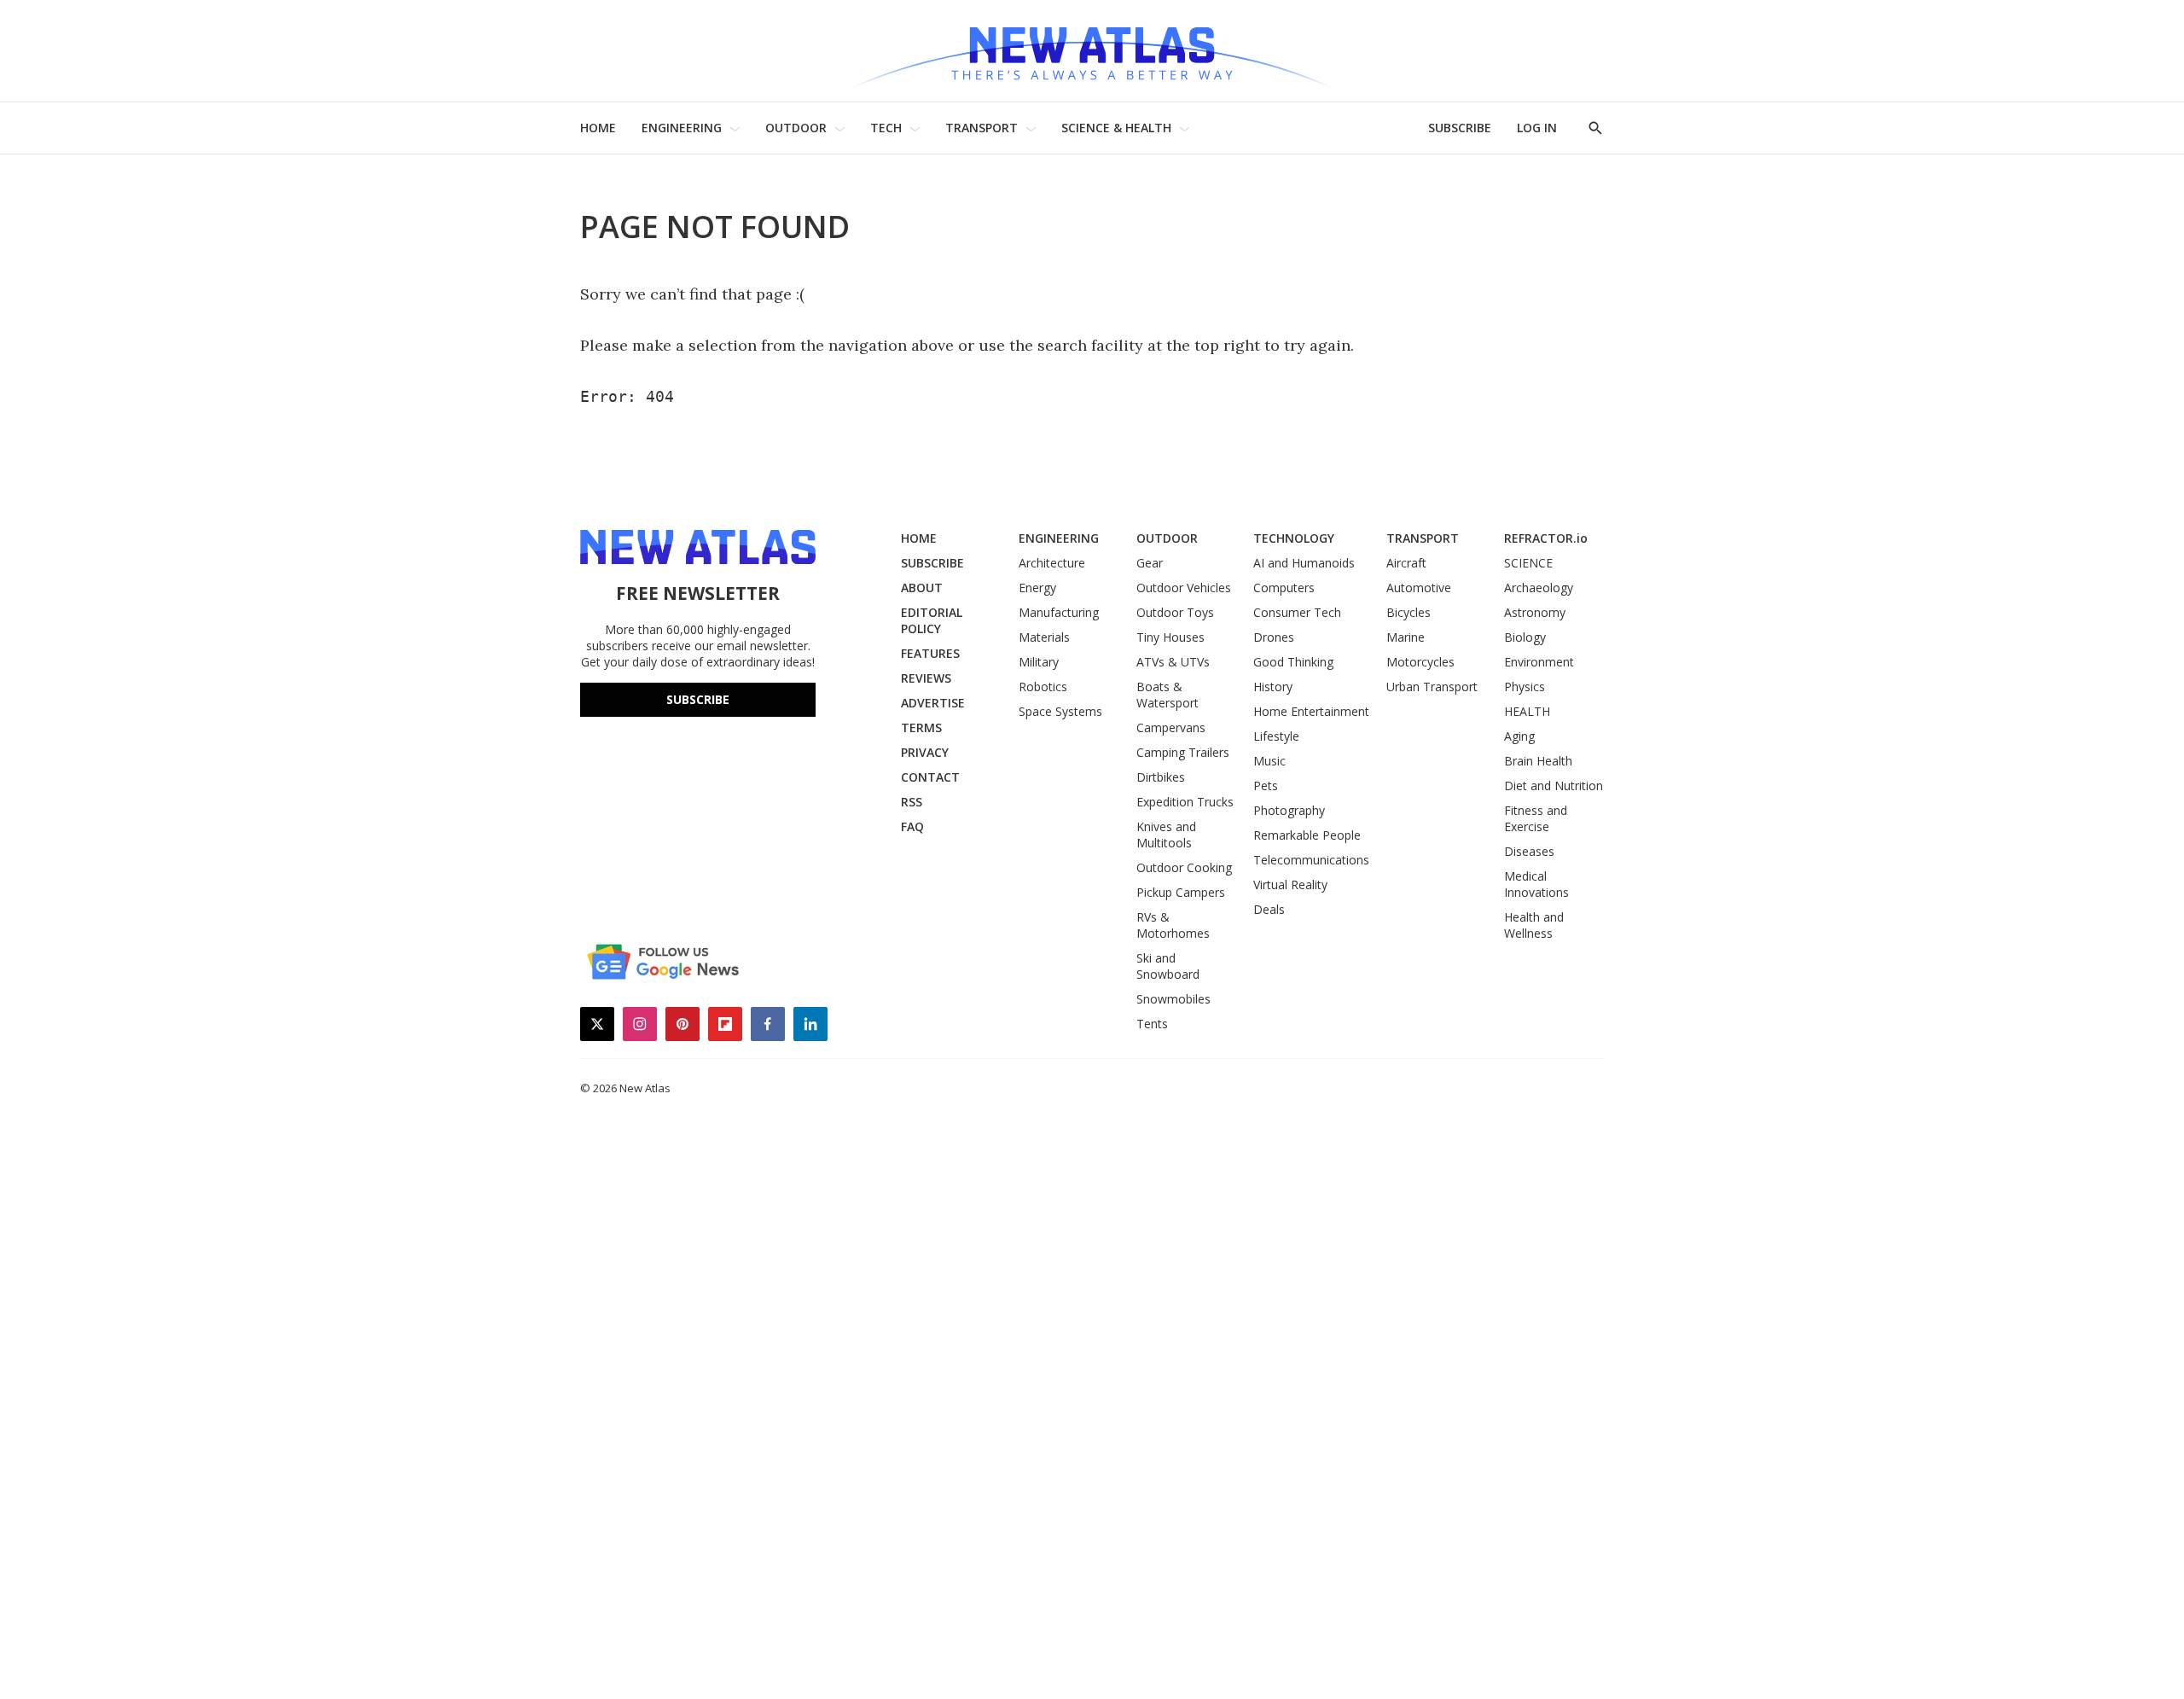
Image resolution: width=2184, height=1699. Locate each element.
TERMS (921, 727)
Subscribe (698, 699)
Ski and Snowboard (1168, 966)
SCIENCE (1528, 563)
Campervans (1171, 727)
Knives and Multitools (1166, 835)
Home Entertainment (1311, 711)
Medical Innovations (1536, 884)
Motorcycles (1420, 662)
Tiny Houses (1170, 637)
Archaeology (1539, 588)
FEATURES (930, 653)
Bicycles (1409, 612)
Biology (1525, 637)
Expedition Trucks (1185, 802)
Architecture (1052, 563)
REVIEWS (926, 678)
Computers (1284, 588)
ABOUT (922, 588)
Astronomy (1535, 612)
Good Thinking (1293, 662)
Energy (1037, 588)
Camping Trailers (1183, 752)
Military (1039, 662)
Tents (1152, 1024)
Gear (1150, 563)
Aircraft (1406, 563)
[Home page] (1092, 51)
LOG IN (1537, 128)
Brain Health (1538, 761)
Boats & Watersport (1168, 695)
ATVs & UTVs (1173, 662)
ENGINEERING (682, 128)
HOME (598, 128)
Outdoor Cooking (1184, 867)
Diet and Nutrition (1554, 785)
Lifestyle (1276, 736)
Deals (1269, 909)
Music (1269, 761)
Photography (1289, 810)
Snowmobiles (1173, 999)
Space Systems (1060, 711)
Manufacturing (1059, 612)
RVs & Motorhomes (1173, 925)
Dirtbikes (1161, 777)
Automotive (1419, 588)
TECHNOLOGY (1294, 538)
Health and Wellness (1534, 925)
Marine (1406, 637)
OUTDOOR (796, 128)
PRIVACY (925, 752)
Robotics (1043, 687)
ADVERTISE (933, 703)
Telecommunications (1311, 860)
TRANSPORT (982, 128)
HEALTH (1527, 711)
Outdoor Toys (1175, 612)
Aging (1519, 736)
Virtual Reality (1290, 884)
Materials (1044, 637)
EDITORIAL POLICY (932, 620)
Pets (1266, 785)
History (1273, 687)
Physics (1525, 687)
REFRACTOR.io (1546, 538)
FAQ (912, 826)
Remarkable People (1307, 835)
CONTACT (930, 777)
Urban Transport (1432, 687)
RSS (912, 802)
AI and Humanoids (1304, 563)
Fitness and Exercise (1536, 818)
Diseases (1529, 851)
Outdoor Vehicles (1184, 588)
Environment (1539, 662)
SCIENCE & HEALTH (1116, 128)
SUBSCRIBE (1460, 128)
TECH (886, 128)
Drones (1274, 637)
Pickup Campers (1181, 892)
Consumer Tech (1297, 612)
